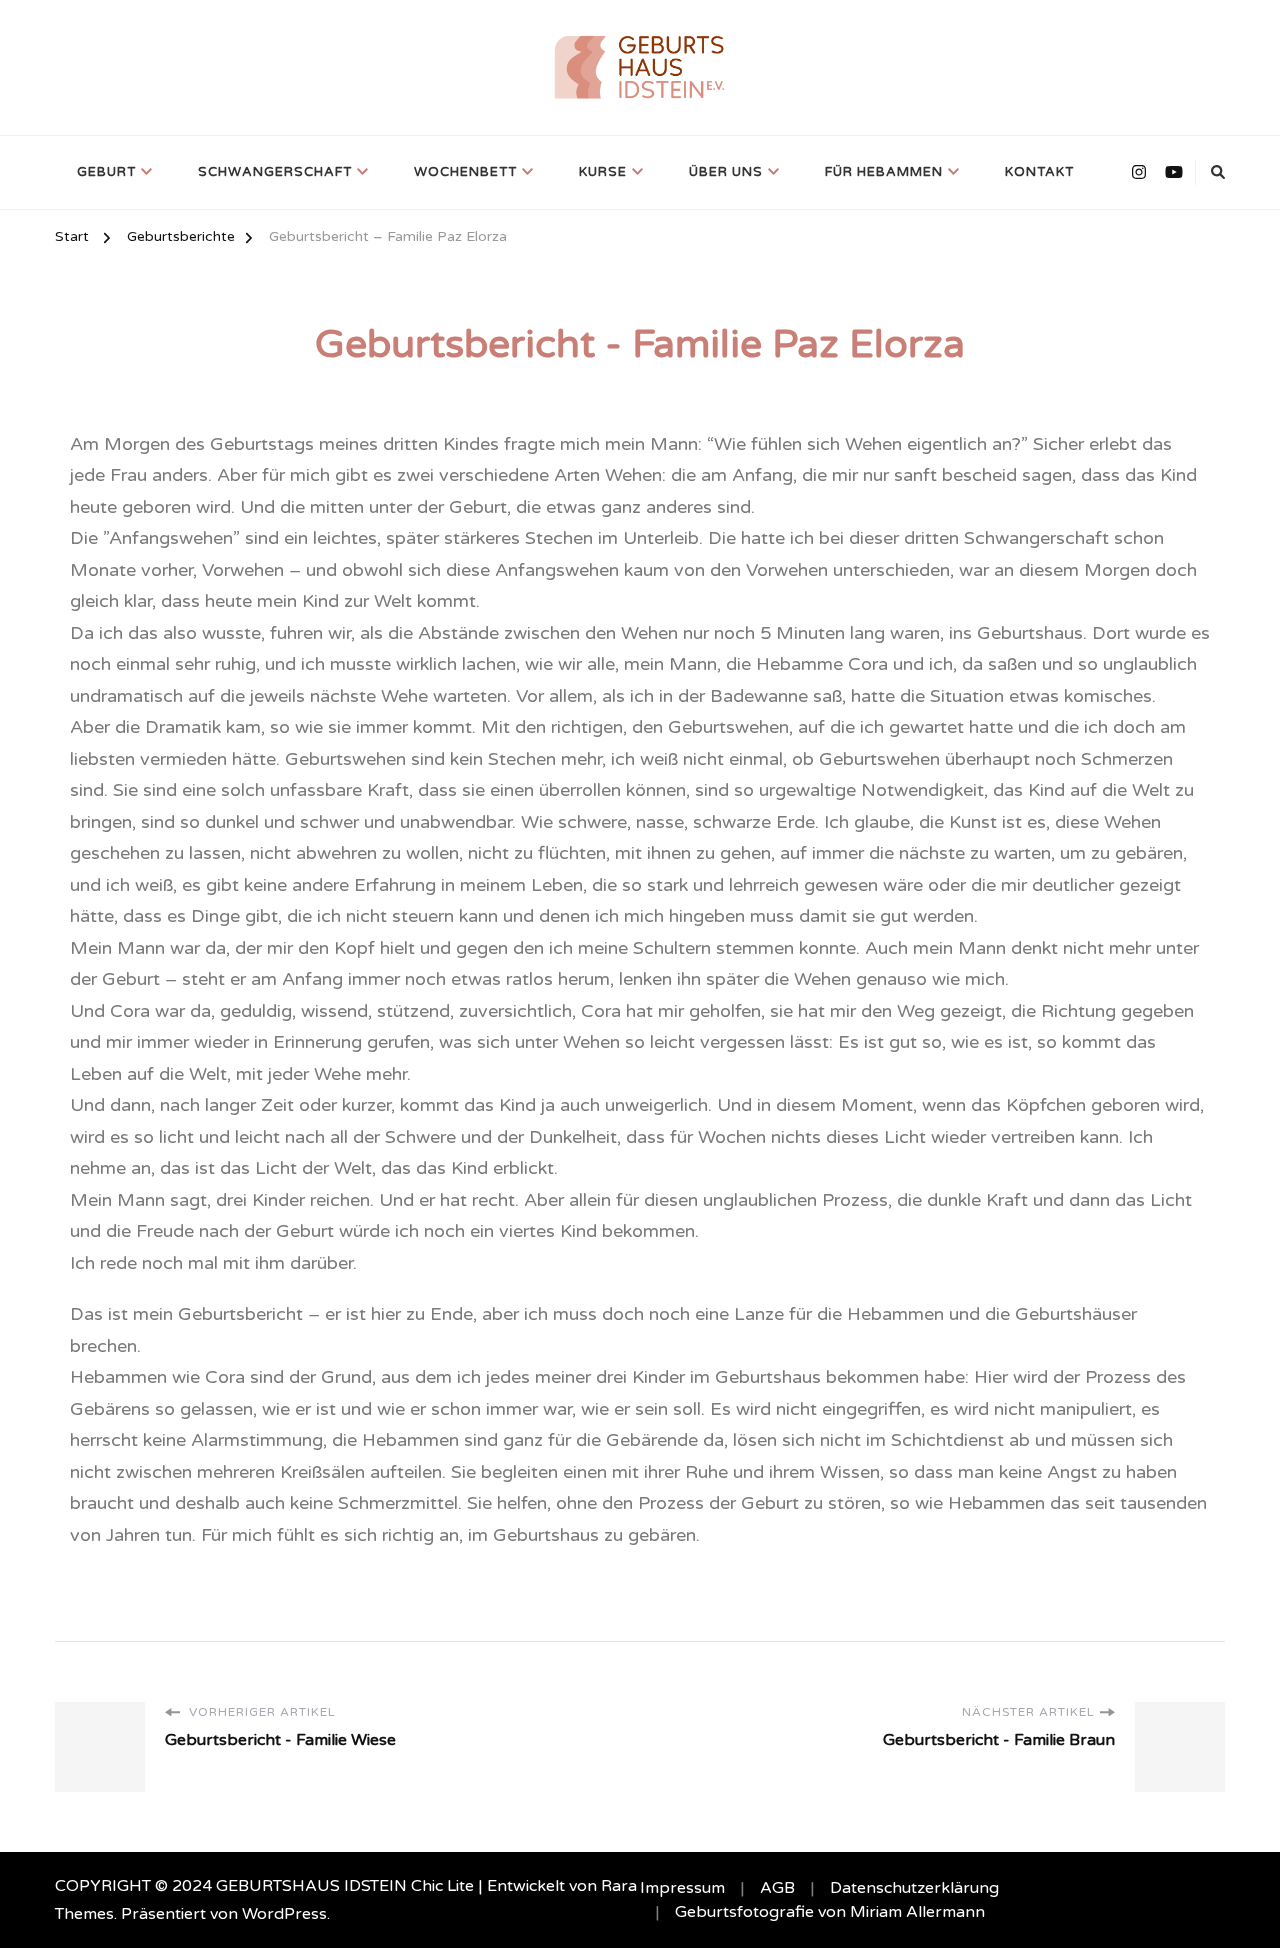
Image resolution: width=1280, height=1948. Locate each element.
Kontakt (1039, 172)
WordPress (284, 1914)
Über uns (726, 172)
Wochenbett (465, 172)
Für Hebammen (884, 172)
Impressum (682, 1888)
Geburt (106, 172)
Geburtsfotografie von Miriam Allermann (830, 1912)
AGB (777, 1888)
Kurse (603, 172)
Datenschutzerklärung (914, 1888)
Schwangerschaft (275, 172)
